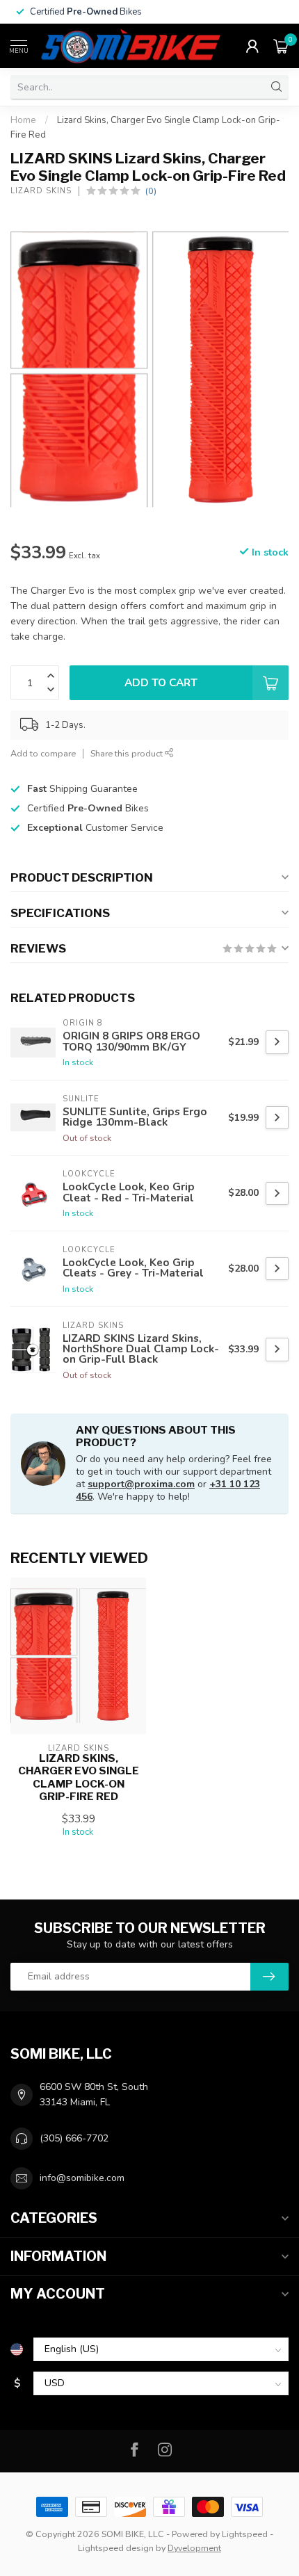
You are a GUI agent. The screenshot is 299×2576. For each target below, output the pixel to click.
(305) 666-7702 (74, 2138)
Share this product (128, 753)
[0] (281, 46)
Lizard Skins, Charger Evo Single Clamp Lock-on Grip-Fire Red (79, 1777)
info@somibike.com (82, 2178)
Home (23, 120)
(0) (151, 191)
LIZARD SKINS (41, 191)
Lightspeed (245, 2534)
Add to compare (43, 753)
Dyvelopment (194, 2548)
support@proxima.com (141, 1484)
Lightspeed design (116, 2548)
